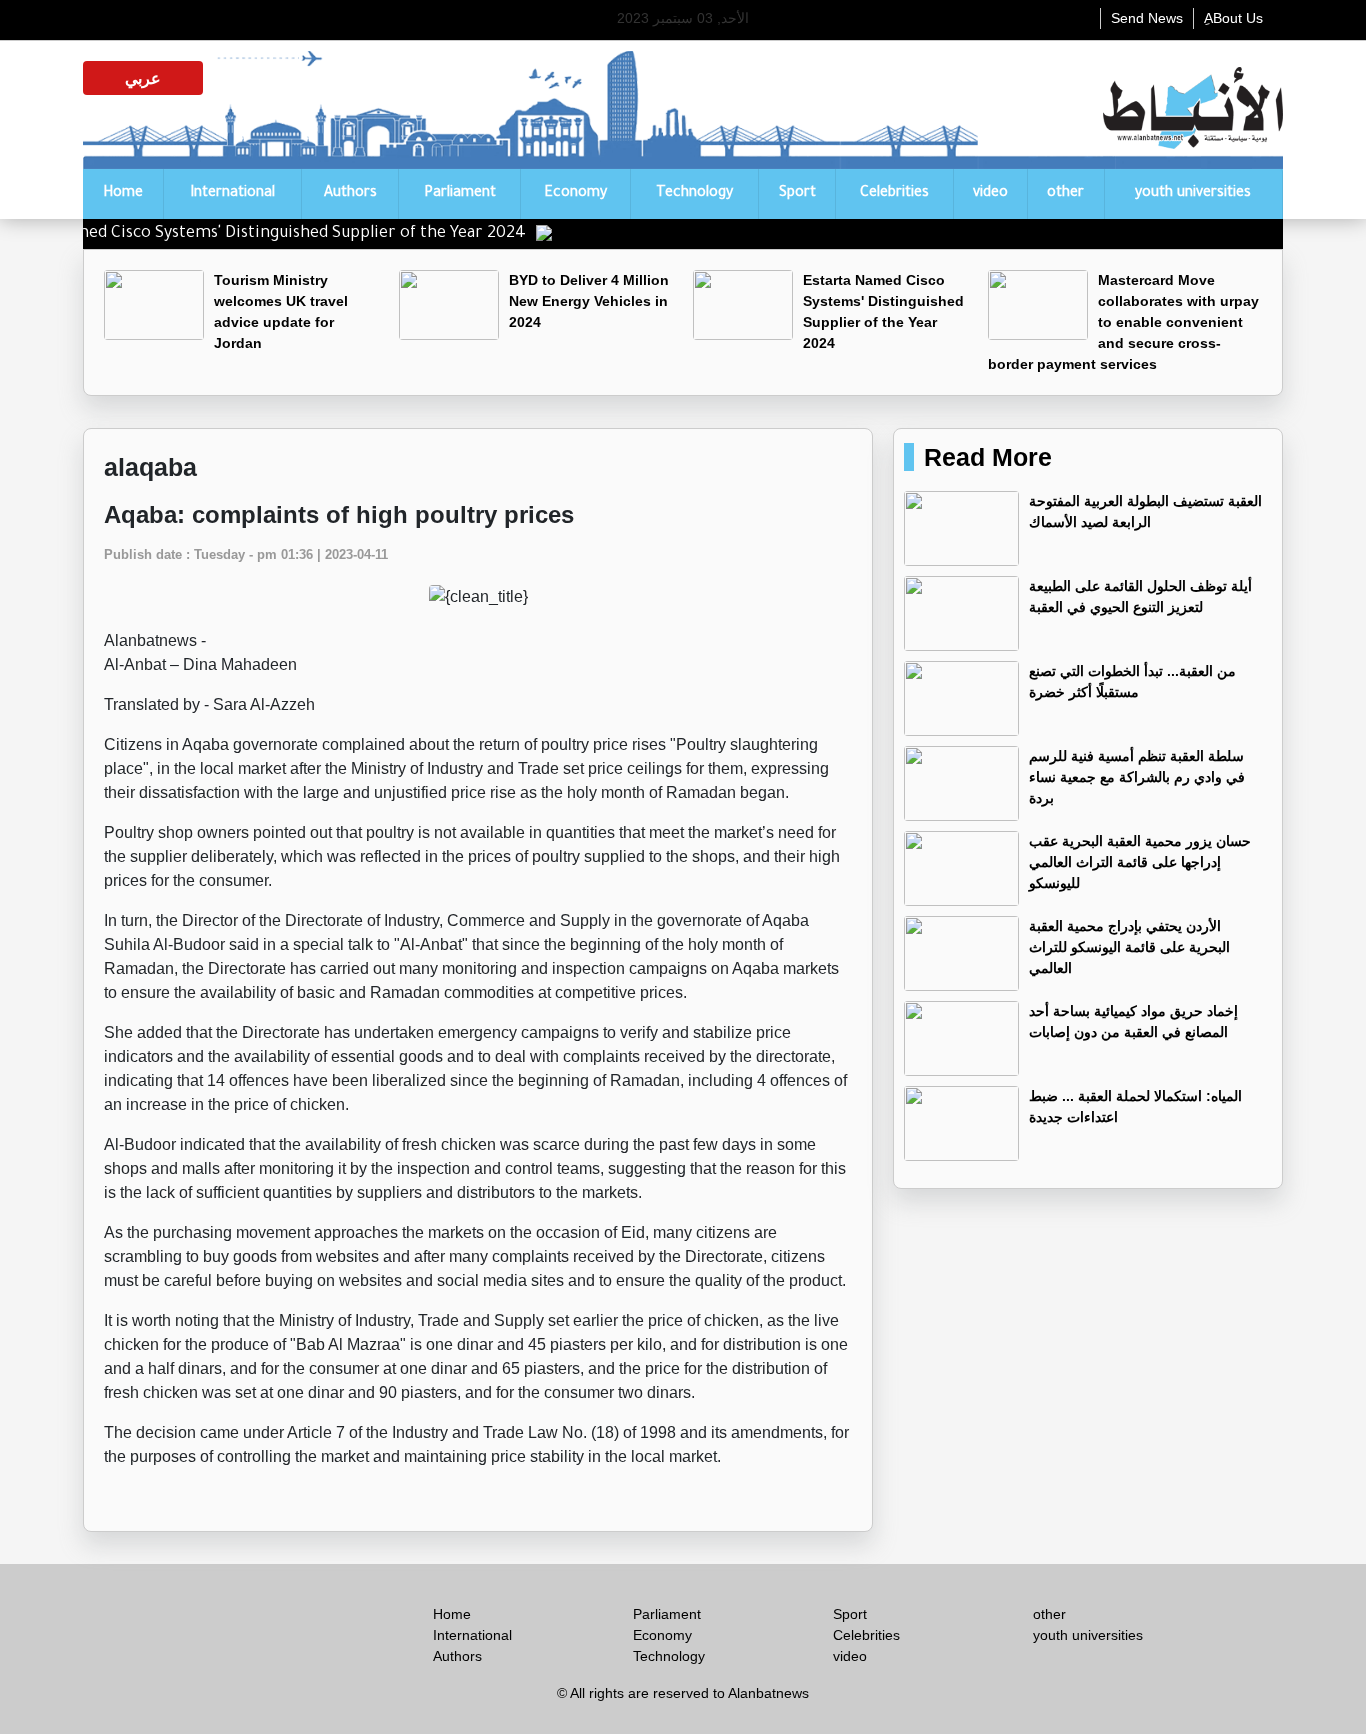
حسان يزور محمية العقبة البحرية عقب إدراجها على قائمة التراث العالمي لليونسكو (1140, 862)
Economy (575, 194)
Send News (1147, 18)
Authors (350, 194)
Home (123, 194)
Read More (988, 457)
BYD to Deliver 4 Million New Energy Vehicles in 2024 (589, 301)
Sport (797, 194)
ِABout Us (1233, 18)
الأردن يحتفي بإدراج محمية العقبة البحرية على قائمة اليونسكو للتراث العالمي (1129, 947)
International (232, 194)
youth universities (1193, 194)
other (1065, 194)
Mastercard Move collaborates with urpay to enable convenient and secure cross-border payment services (1123, 322)
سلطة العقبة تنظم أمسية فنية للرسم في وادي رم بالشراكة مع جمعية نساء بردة (1137, 777)
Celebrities (894, 194)
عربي (143, 78)
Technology (694, 194)
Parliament (460, 194)
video (990, 194)
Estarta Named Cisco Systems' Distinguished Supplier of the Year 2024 (295, 234)
